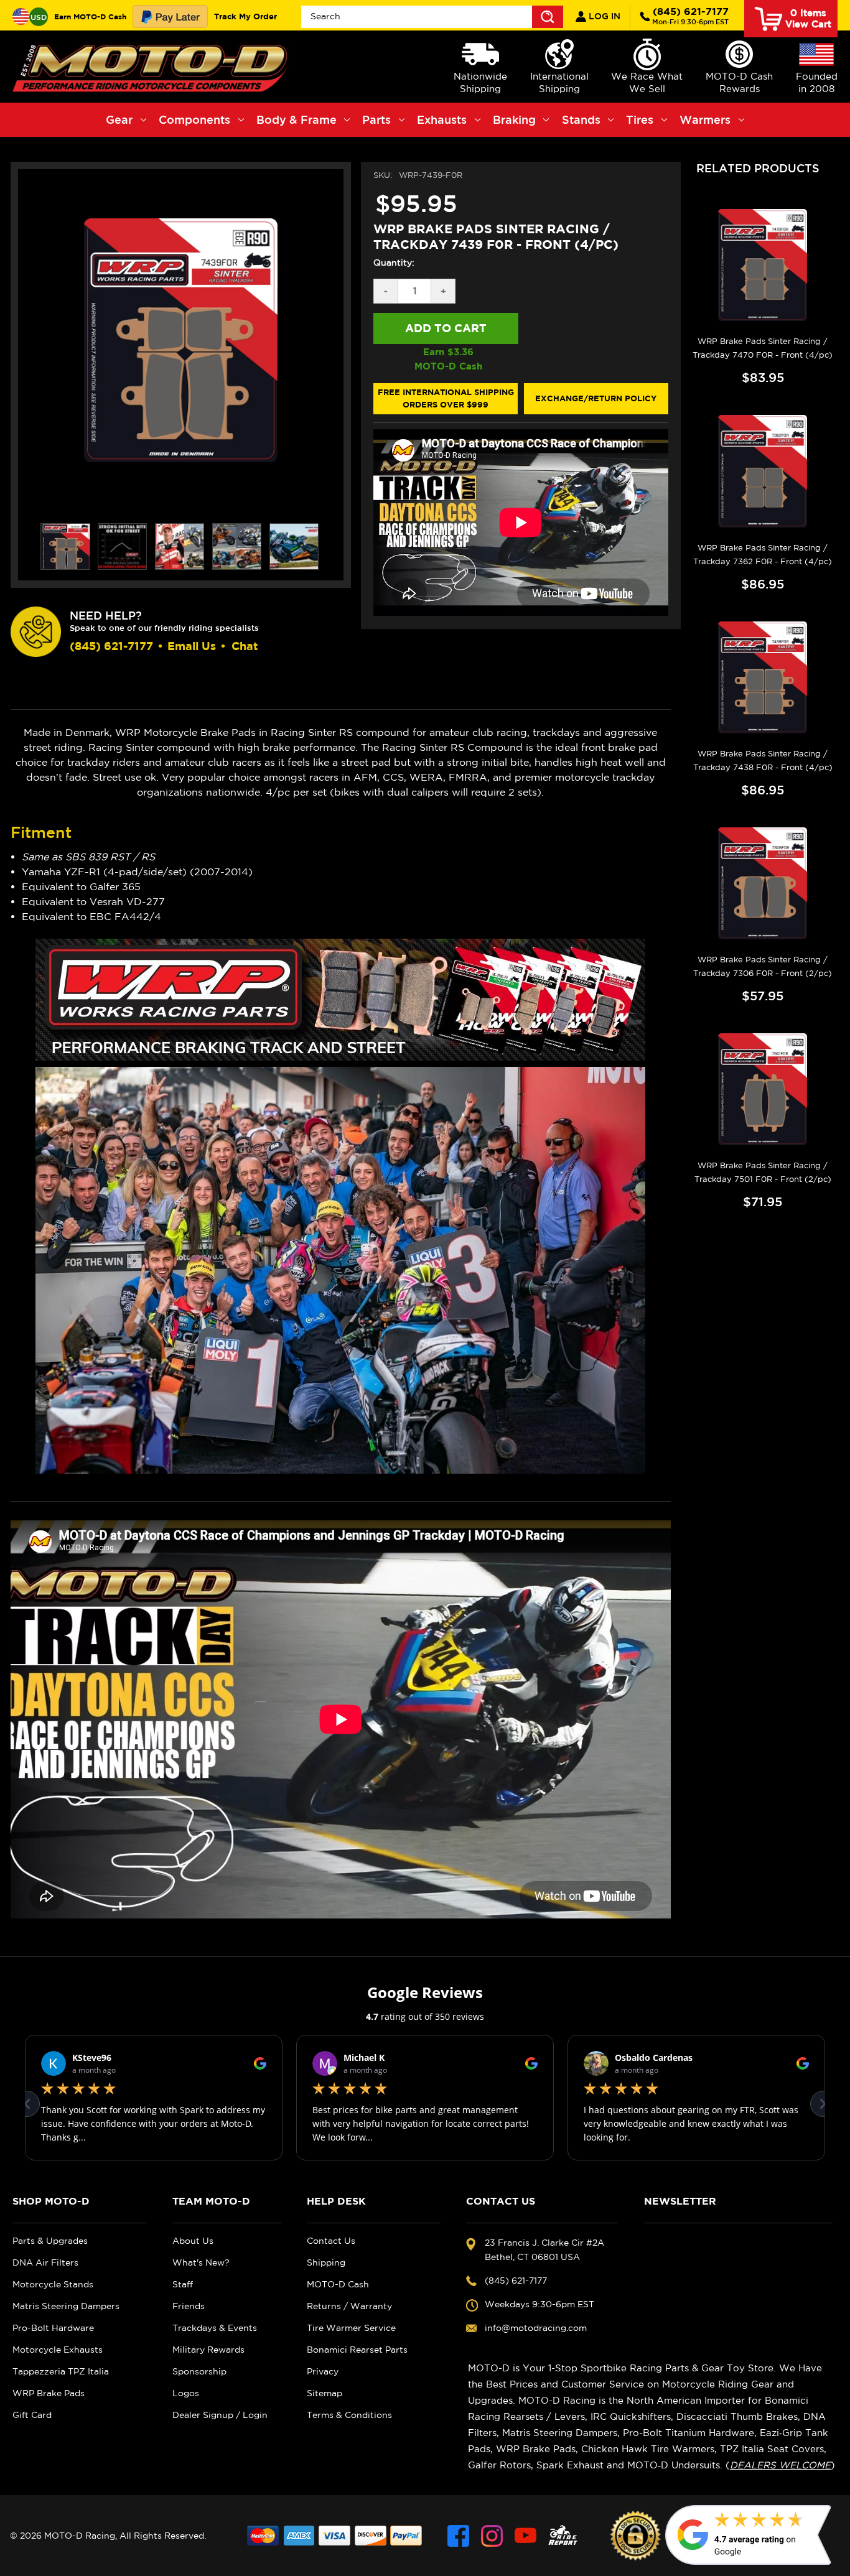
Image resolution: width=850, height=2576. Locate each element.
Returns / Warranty (349, 2306)
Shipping (326, 2262)
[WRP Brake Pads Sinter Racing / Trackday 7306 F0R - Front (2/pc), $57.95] (763, 883)
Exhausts (442, 119)
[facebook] (458, 2536)
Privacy (323, 2371)
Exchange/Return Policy (596, 398)
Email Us (192, 646)
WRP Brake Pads (49, 2393)
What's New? (201, 2262)
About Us (193, 2241)
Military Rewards (208, 2350)
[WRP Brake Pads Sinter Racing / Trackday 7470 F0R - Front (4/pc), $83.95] (763, 265)
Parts (376, 119)
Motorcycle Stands (53, 2284)
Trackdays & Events (215, 2328)
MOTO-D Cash (338, 2284)
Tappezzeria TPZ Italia (61, 2371)
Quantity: (394, 263)
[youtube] (525, 2536)
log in (603, 16)
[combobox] (432, 17)
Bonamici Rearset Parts (357, 2350)
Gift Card (32, 2415)
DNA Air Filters (45, 2262)
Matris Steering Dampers (66, 2306)
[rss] (563, 2536)
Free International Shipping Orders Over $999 (446, 398)
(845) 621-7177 (690, 16)
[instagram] (492, 2536)
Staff (183, 2284)
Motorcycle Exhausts (58, 2350)
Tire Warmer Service (351, 2328)
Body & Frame (297, 119)
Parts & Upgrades (50, 2241)
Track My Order (245, 16)
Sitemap (325, 2393)
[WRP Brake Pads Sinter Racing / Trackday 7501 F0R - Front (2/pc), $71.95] (763, 1089)
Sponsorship (199, 2371)
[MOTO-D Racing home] (152, 67)
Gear (119, 119)
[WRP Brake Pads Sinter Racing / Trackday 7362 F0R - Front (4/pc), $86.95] (763, 471)
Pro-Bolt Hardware (53, 2328)
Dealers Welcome (780, 2465)
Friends (189, 2306)
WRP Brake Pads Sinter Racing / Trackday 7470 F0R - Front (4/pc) (763, 348)
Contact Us (331, 2241)
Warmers (705, 119)
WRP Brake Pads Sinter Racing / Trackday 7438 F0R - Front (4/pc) (763, 760)
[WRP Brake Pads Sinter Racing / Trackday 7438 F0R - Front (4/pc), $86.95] (763, 677)
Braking (514, 119)
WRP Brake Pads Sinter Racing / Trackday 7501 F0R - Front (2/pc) (763, 1172)
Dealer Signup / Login (220, 2415)
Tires (640, 119)
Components (194, 119)
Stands (581, 119)
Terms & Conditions (349, 2415)
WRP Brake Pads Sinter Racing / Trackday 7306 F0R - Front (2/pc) (763, 966)
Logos (186, 2393)
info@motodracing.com (536, 2328)
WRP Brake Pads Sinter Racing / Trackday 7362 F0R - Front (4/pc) (763, 555)
